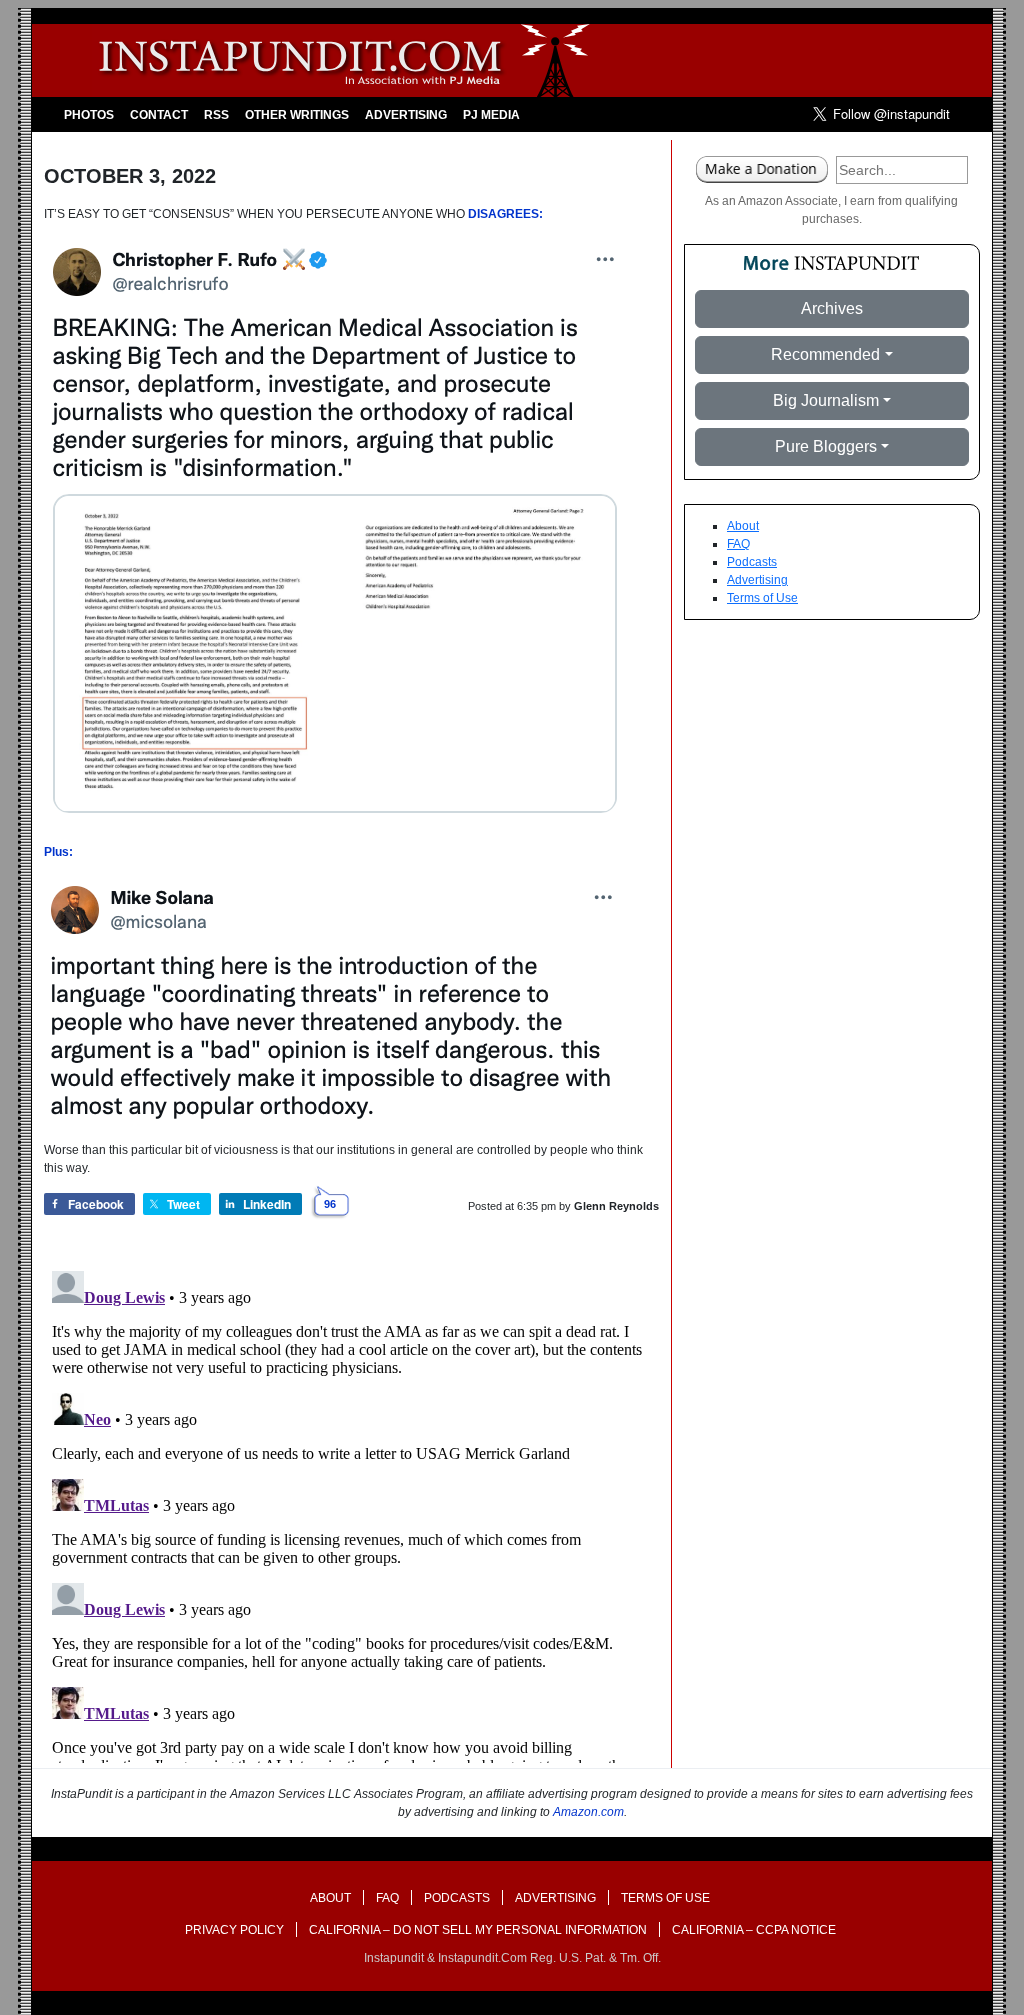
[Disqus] (351, 1513)
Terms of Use (762, 598)
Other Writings (297, 115)
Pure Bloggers (826, 446)
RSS (216, 115)
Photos (89, 115)
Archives (832, 308)
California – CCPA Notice (754, 1930)
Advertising (406, 115)
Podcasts (752, 562)
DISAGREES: (505, 214)
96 (330, 1204)
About (743, 526)
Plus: (58, 852)
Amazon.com (588, 1812)
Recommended (825, 354)
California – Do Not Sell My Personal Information (478, 1930)
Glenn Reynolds (616, 1206)
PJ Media (491, 115)
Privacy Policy (234, 1930)
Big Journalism (826, 400)
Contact (159, 115)
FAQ (738, 544)
